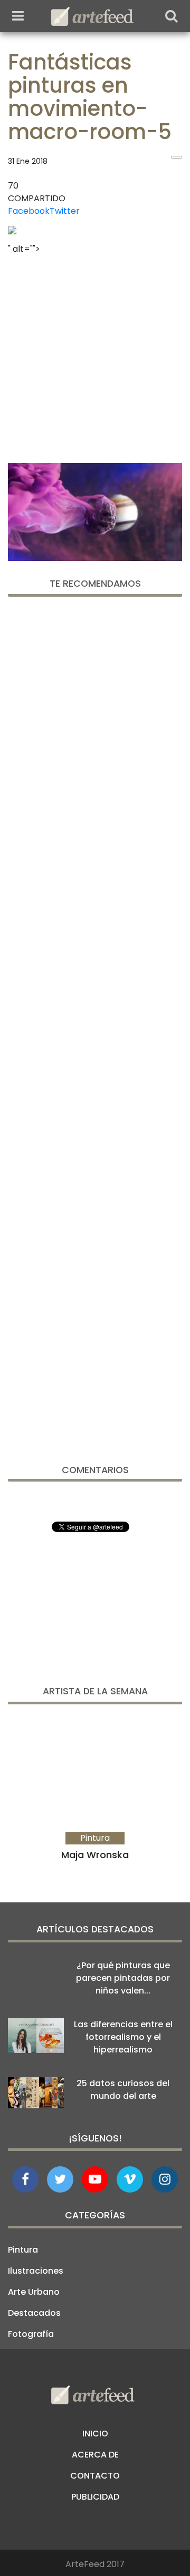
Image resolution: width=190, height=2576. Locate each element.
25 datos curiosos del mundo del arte (123, 2090)
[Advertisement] (95, 356)
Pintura (23, 2250)
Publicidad (95, 2497)
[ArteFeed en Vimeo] (130, 2179)
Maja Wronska (95, 1855)
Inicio (95, 2434)
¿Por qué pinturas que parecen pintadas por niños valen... (123, 1978)
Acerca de (95, 2455)
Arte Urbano (34, 2292)
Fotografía (31, 2334)
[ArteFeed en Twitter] (60, 2179)
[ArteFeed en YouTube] (95, 2179)
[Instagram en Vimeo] (165, 2179)
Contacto (95, 2476)
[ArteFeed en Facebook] (25, 2179)
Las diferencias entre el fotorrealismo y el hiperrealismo (123, 2037)
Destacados (34, 2313)
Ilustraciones (36, 2271)
